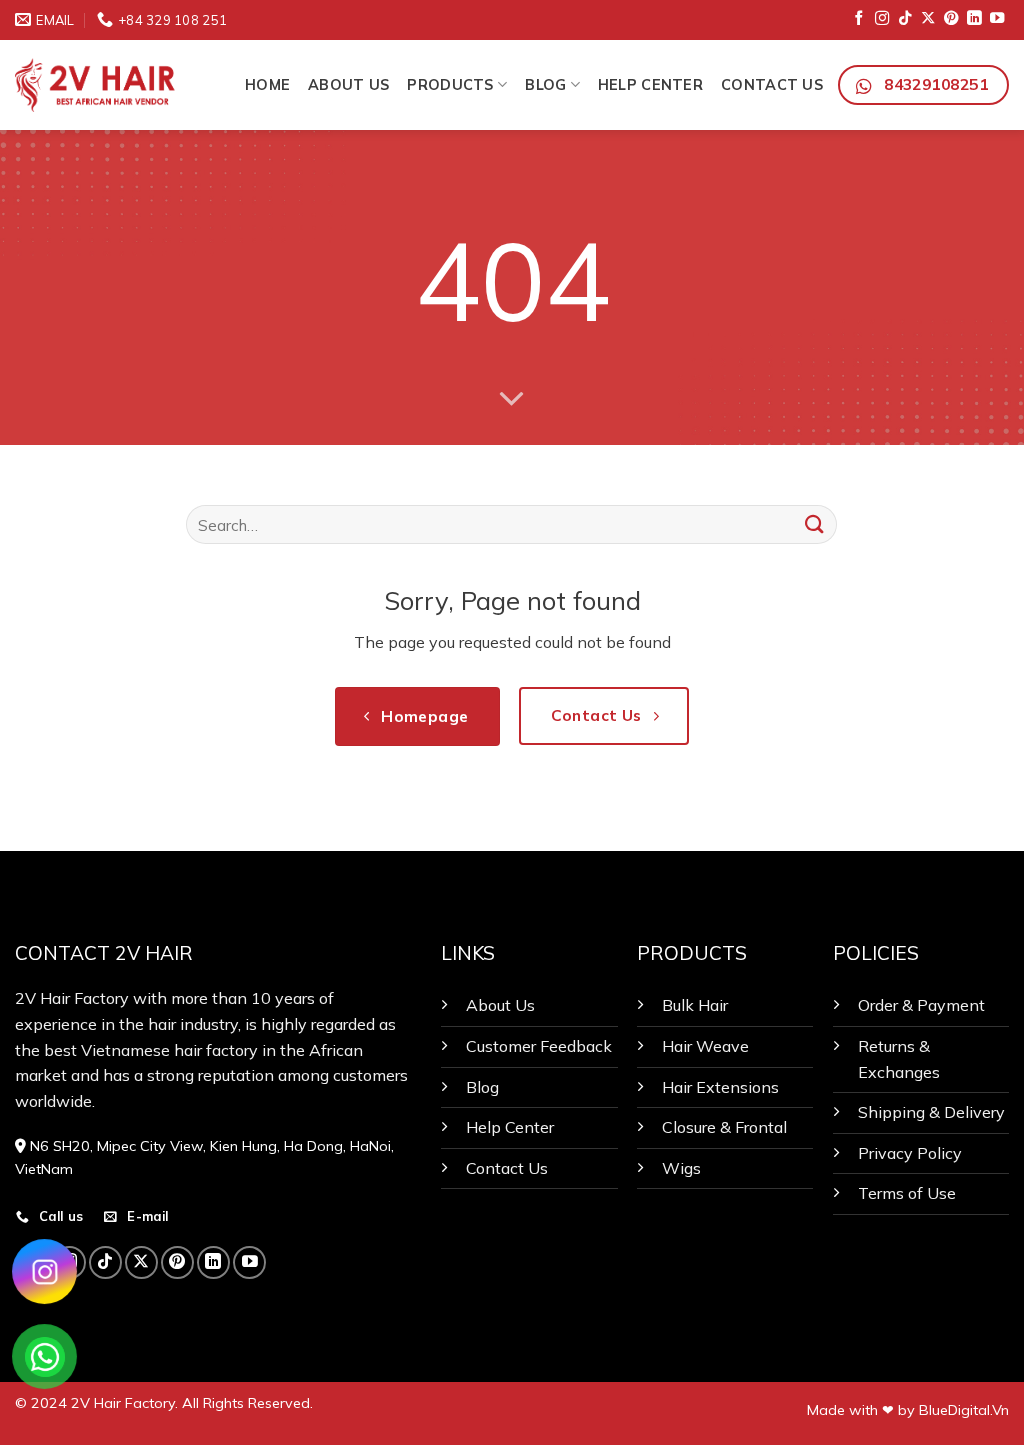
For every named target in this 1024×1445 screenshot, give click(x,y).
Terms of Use (907, 1193)
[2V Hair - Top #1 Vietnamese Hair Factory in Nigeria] (115, 84)
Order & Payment (921, 1005)
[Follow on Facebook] (859, 19)
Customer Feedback (539, 1046)
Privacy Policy (910, 1153)
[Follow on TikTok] (905, 19)
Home (267, 85)
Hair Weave (705, 1046)
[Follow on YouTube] (997, 19)
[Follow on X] (928, 19)
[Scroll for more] (512, 399)
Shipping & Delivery (931, 1112)
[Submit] (814, 524)
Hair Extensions (720, 1087)
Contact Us (772, 85)
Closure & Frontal (724, 1127)
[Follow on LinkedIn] (974, 19)
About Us (348, 85)
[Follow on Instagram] (882, 19)
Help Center (650, 85)
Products (450, 85)
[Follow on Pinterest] (951, 19)
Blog (545, 85)
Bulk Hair (695, 1005)
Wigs (681, 1168)
